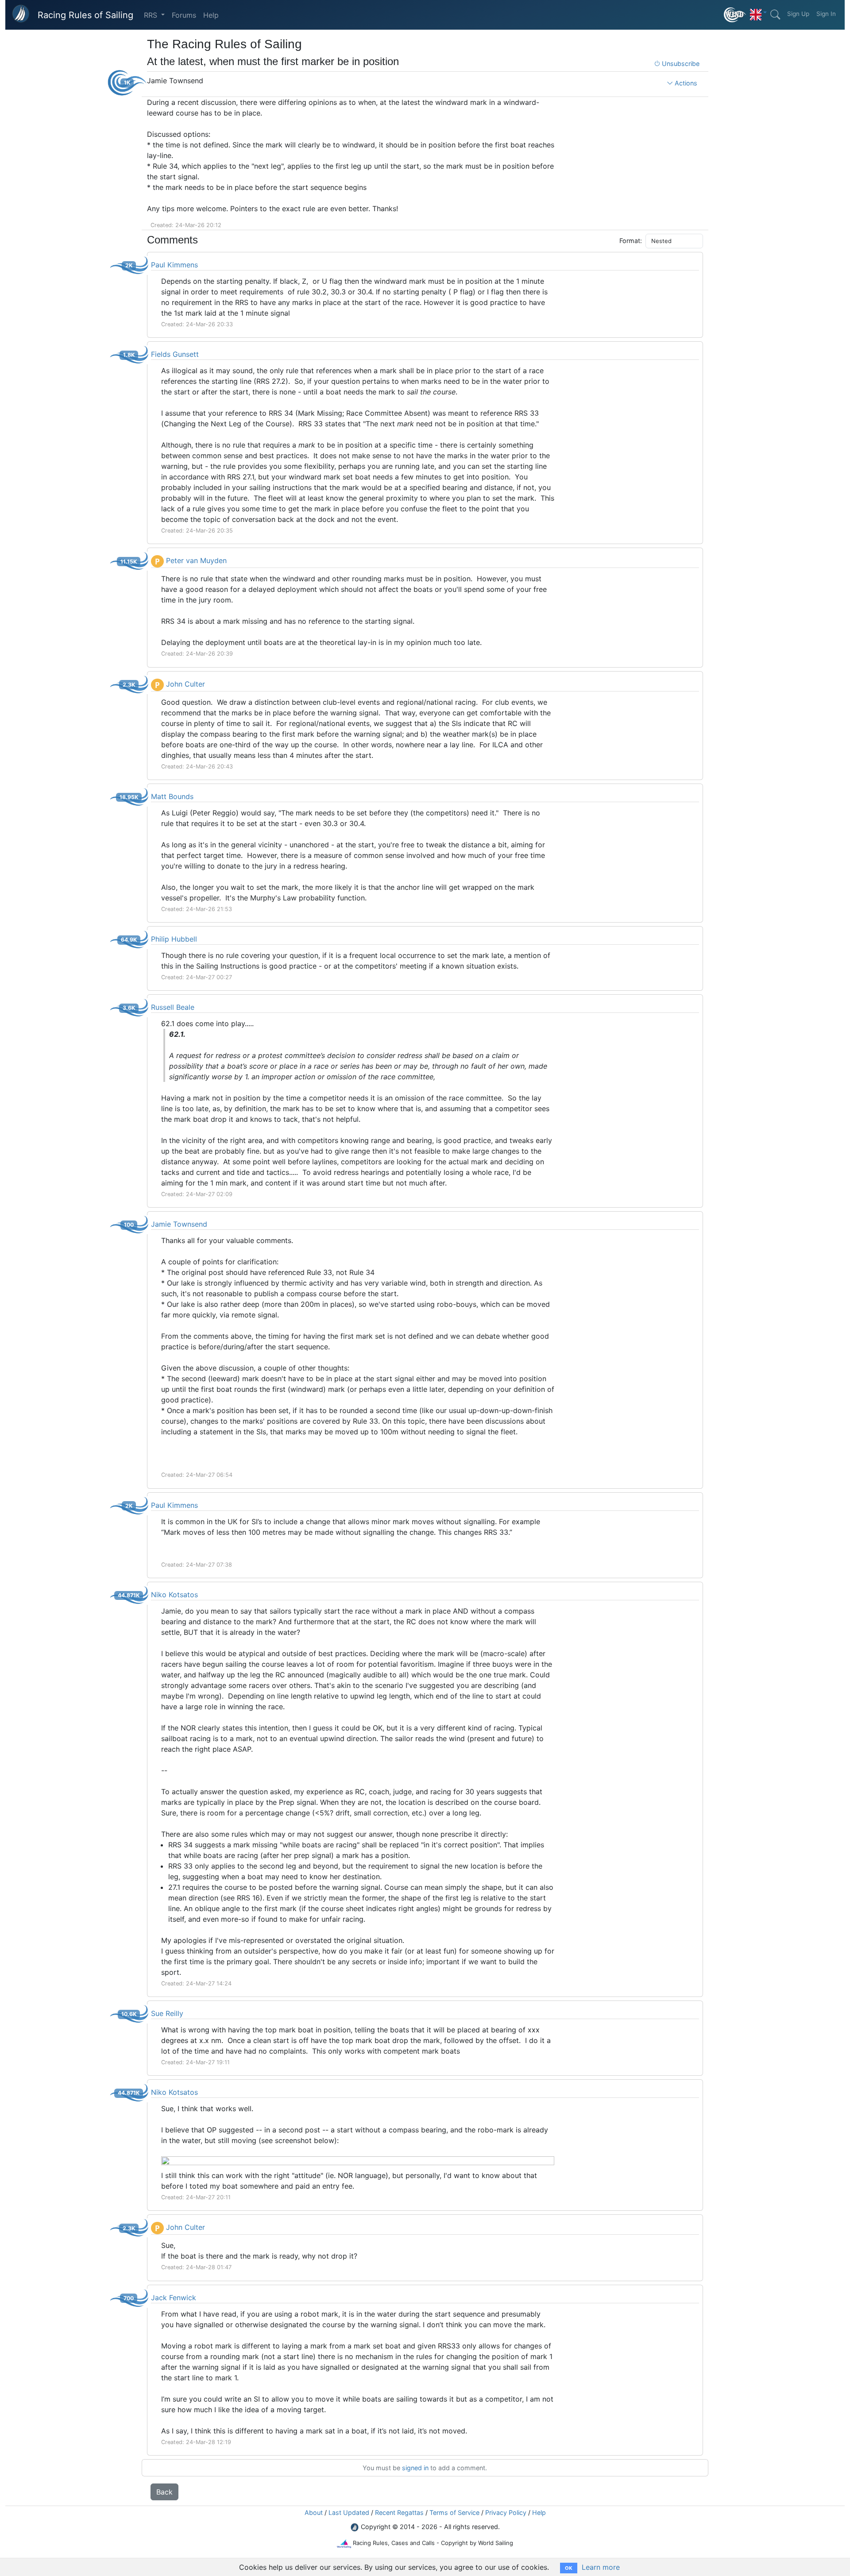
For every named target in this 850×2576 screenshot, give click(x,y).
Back (164, 2492)
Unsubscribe (680, 64)
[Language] (758, 12)
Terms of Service (454, 2512)
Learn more (601, 2567)
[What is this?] (735, 15)
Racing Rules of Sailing (85, 15)
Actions (685, 83)
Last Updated (349, 2512)
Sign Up (798, 14)
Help (211, 15)
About (314, 2512)
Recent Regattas (399, 2512)
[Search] (775, 15)
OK (569, 2568)
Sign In (826, 14)
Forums (184, 15)
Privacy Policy (506, 2512)
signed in (415, 2468)
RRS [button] (152, 15)
